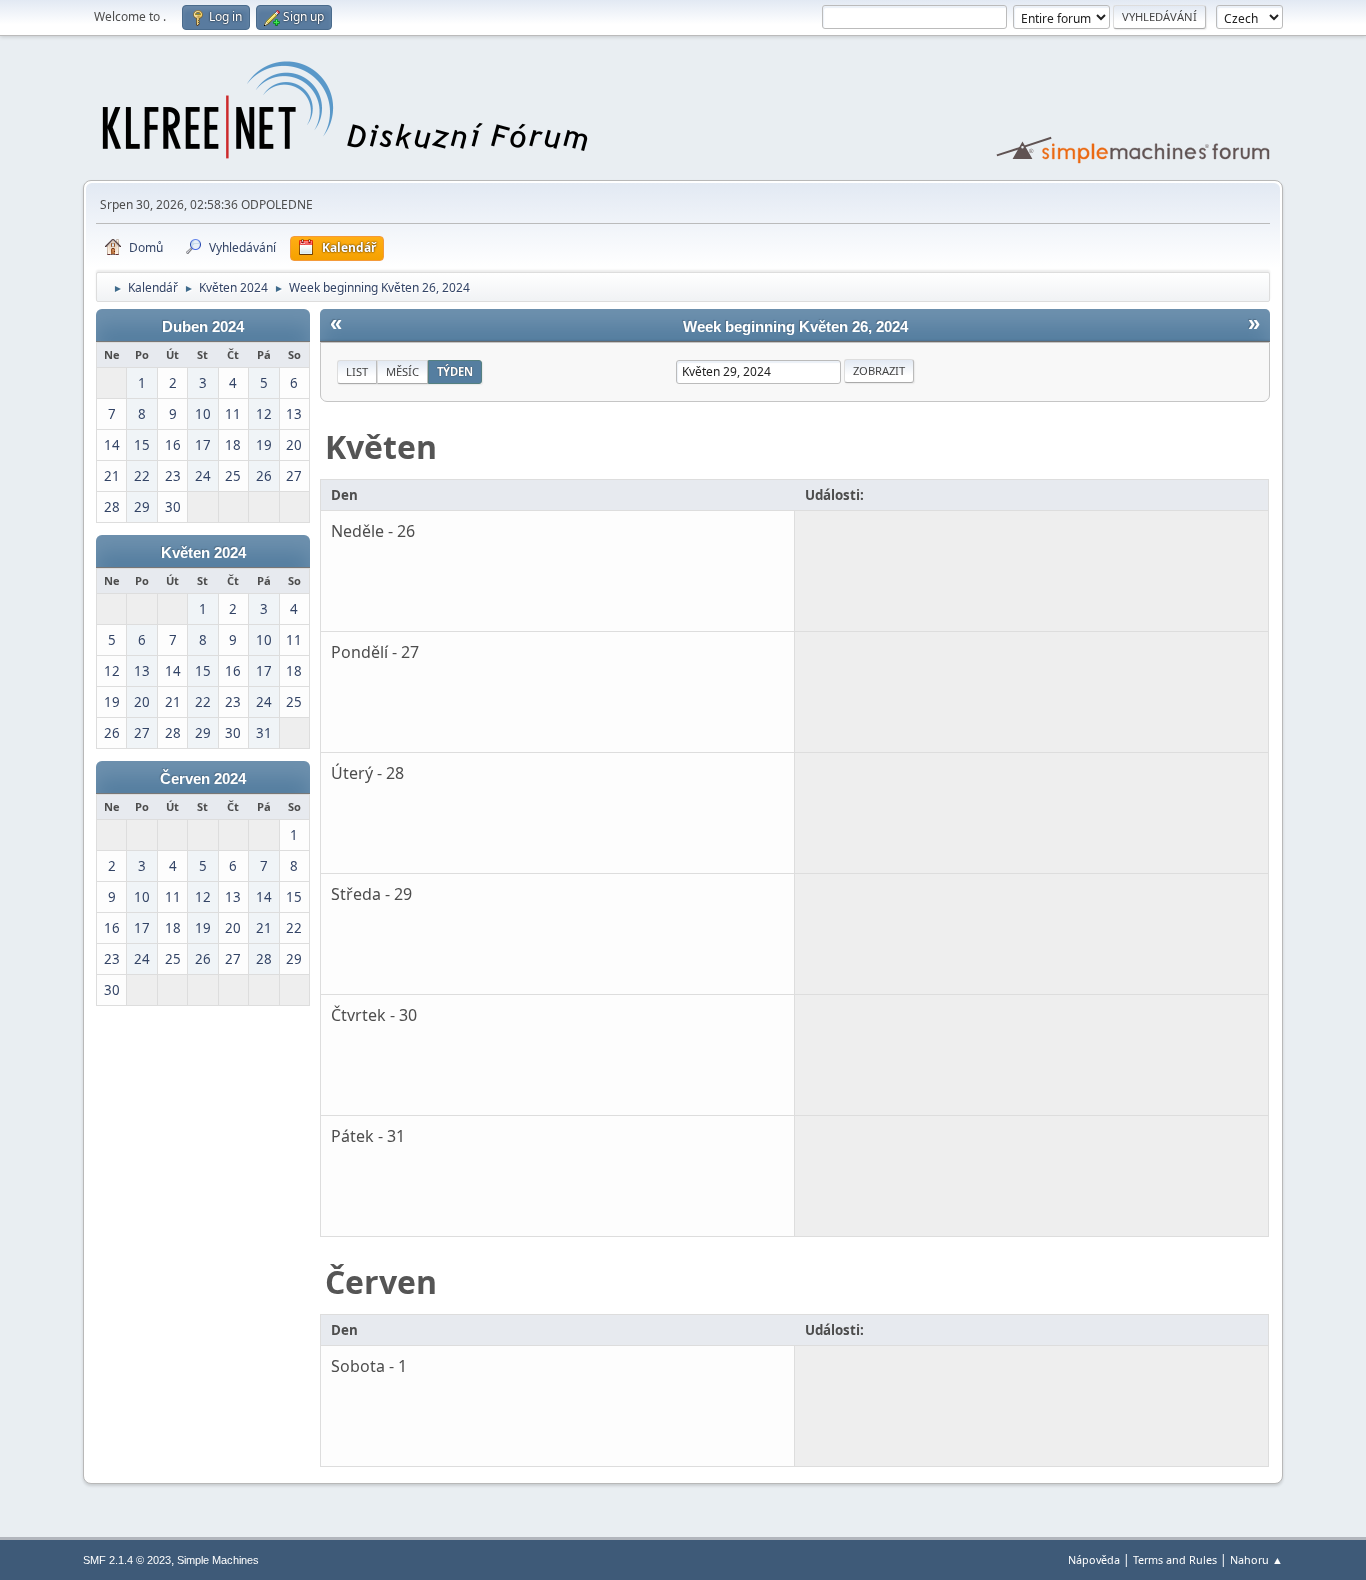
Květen (381, 446)
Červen (381, 1281)
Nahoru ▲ (1256, 1559)
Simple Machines (218, 1560)
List (357, 371)
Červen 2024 (203, 779)
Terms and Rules (1175, 1559)
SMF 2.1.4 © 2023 (127, 1560)
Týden (455, 371)
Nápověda (1094, 1559)
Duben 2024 (203, 327)
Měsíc (402, 371)
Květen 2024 (203, 553)
